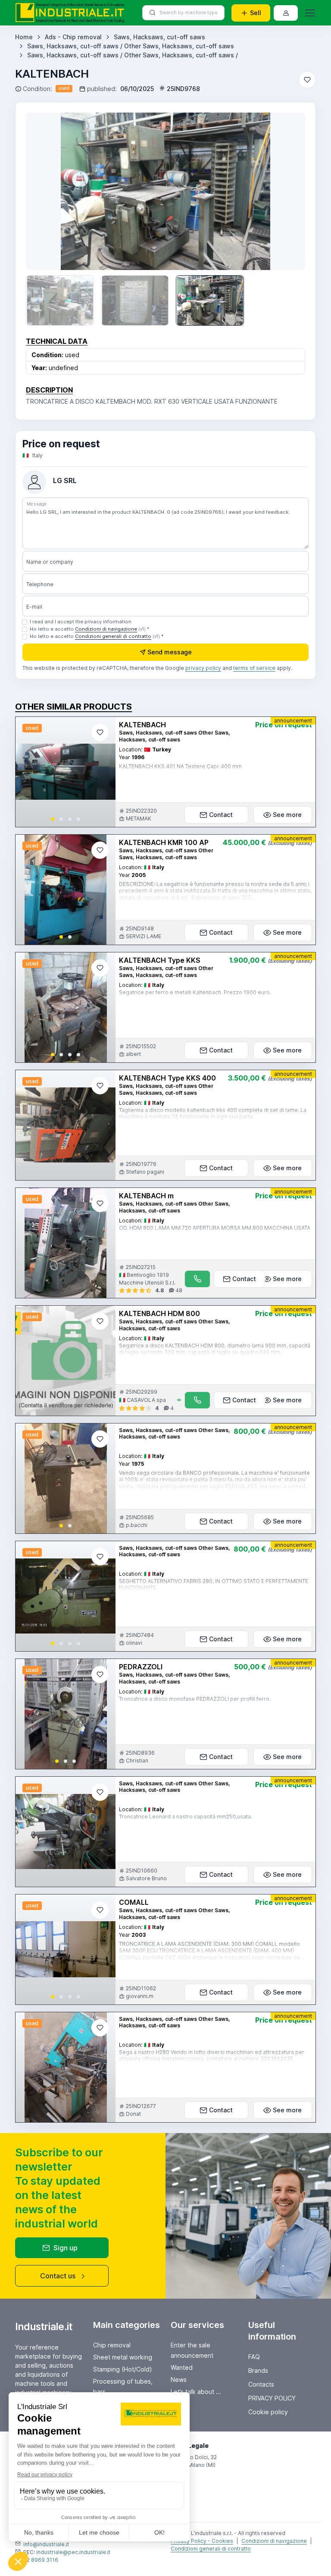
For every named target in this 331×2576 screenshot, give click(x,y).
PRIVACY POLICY (272, 2398)
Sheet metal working (123, 2357)
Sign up (66, 2248)
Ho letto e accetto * (89, 629)
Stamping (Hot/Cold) (123, 2369)
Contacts (261, 2384)
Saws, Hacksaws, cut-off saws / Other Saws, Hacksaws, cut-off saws (131, 46)
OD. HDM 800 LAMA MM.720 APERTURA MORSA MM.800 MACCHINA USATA (215, 1228)
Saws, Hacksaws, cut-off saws (159, 37)
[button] (53, 819)
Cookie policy (268, 2412)
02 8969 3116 (41, 2560)
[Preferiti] (307, 80)
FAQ (254, 2357)
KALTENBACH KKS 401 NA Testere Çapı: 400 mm (180, 766)
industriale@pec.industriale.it (73, 2552)
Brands (258, 2370)
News (179, 2380)
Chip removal (112, 2345)
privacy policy (203, 668)
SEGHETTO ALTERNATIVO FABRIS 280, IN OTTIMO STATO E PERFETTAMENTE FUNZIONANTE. (214, 1585)
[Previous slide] (45, 191)
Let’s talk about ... (196, 2392)
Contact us (58, 2276)
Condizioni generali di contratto (113, 636)
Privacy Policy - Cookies (202, 2541)
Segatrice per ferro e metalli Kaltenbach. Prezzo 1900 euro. (195, 992)
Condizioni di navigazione (106, 629)
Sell (256, 13)
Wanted (182, 2367)
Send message (170, 652)
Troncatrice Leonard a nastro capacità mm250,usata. (186, 1817)
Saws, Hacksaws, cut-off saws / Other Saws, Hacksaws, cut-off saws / (133, 55)
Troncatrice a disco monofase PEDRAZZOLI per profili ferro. (195, 1699)
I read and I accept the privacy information (81, 622)
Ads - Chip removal (73, 37)
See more (287, 815)
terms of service (254, 668)
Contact (221, 815)
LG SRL (65, 481)
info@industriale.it (46, 2544)
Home (24, 37)
